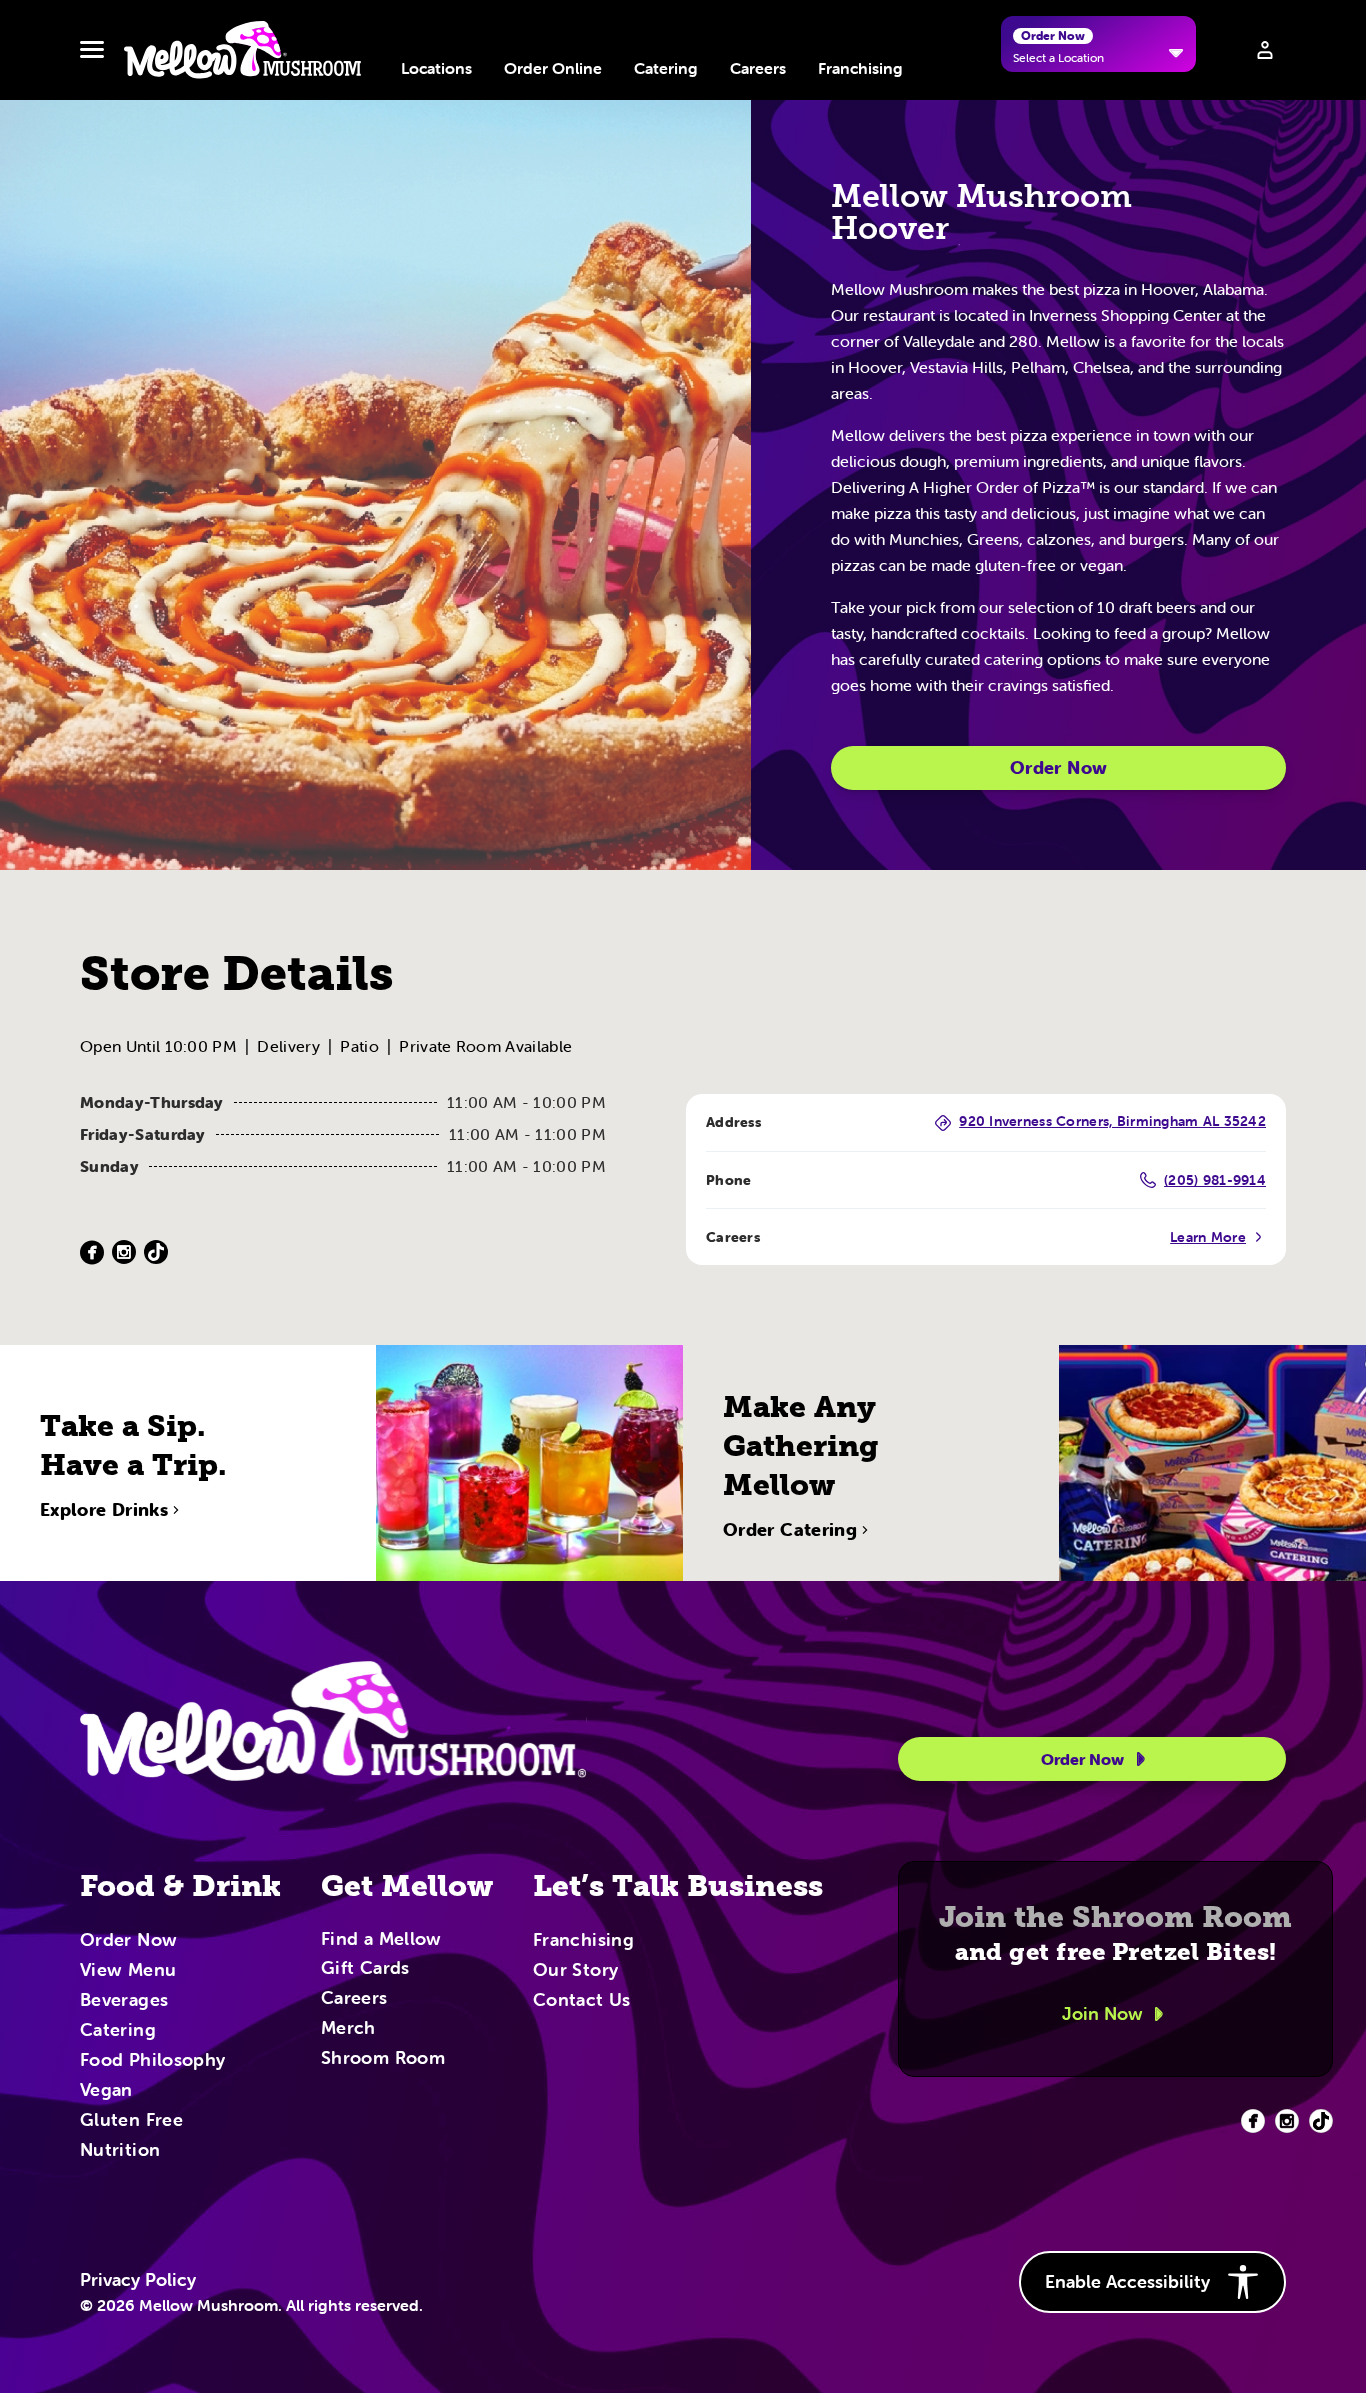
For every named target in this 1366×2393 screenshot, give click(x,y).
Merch (348, 2029)
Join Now (1102, 2013)
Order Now (1058, 767)
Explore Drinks (104, 1510)
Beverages (124, 2001)
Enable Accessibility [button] (1127, 2281)
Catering (666, 68)
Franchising (860, 68)
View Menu (128, 1971)
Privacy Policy (138, 2280)
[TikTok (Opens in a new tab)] (156, 1252)
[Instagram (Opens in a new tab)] (124, 1252)
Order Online (553, 68)
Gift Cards (365, 1969)
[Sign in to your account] (1265, 50)
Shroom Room (383, 2059)
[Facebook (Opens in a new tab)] (92, 1252)
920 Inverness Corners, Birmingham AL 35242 (1112, 1122)
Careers (758, 68)
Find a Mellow (381, 1940)
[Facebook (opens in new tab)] (1253, 2121)
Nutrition (120, 2151)
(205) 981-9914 (1215, 1180)
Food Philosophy (152, 2061)
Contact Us (582, 2001)
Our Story (575, 1971)
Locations (436, 68)
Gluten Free (131, 2121)
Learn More (1208, 1237)
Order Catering (790, 1530)
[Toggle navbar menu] (92, 50)
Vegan (106, 2091)
